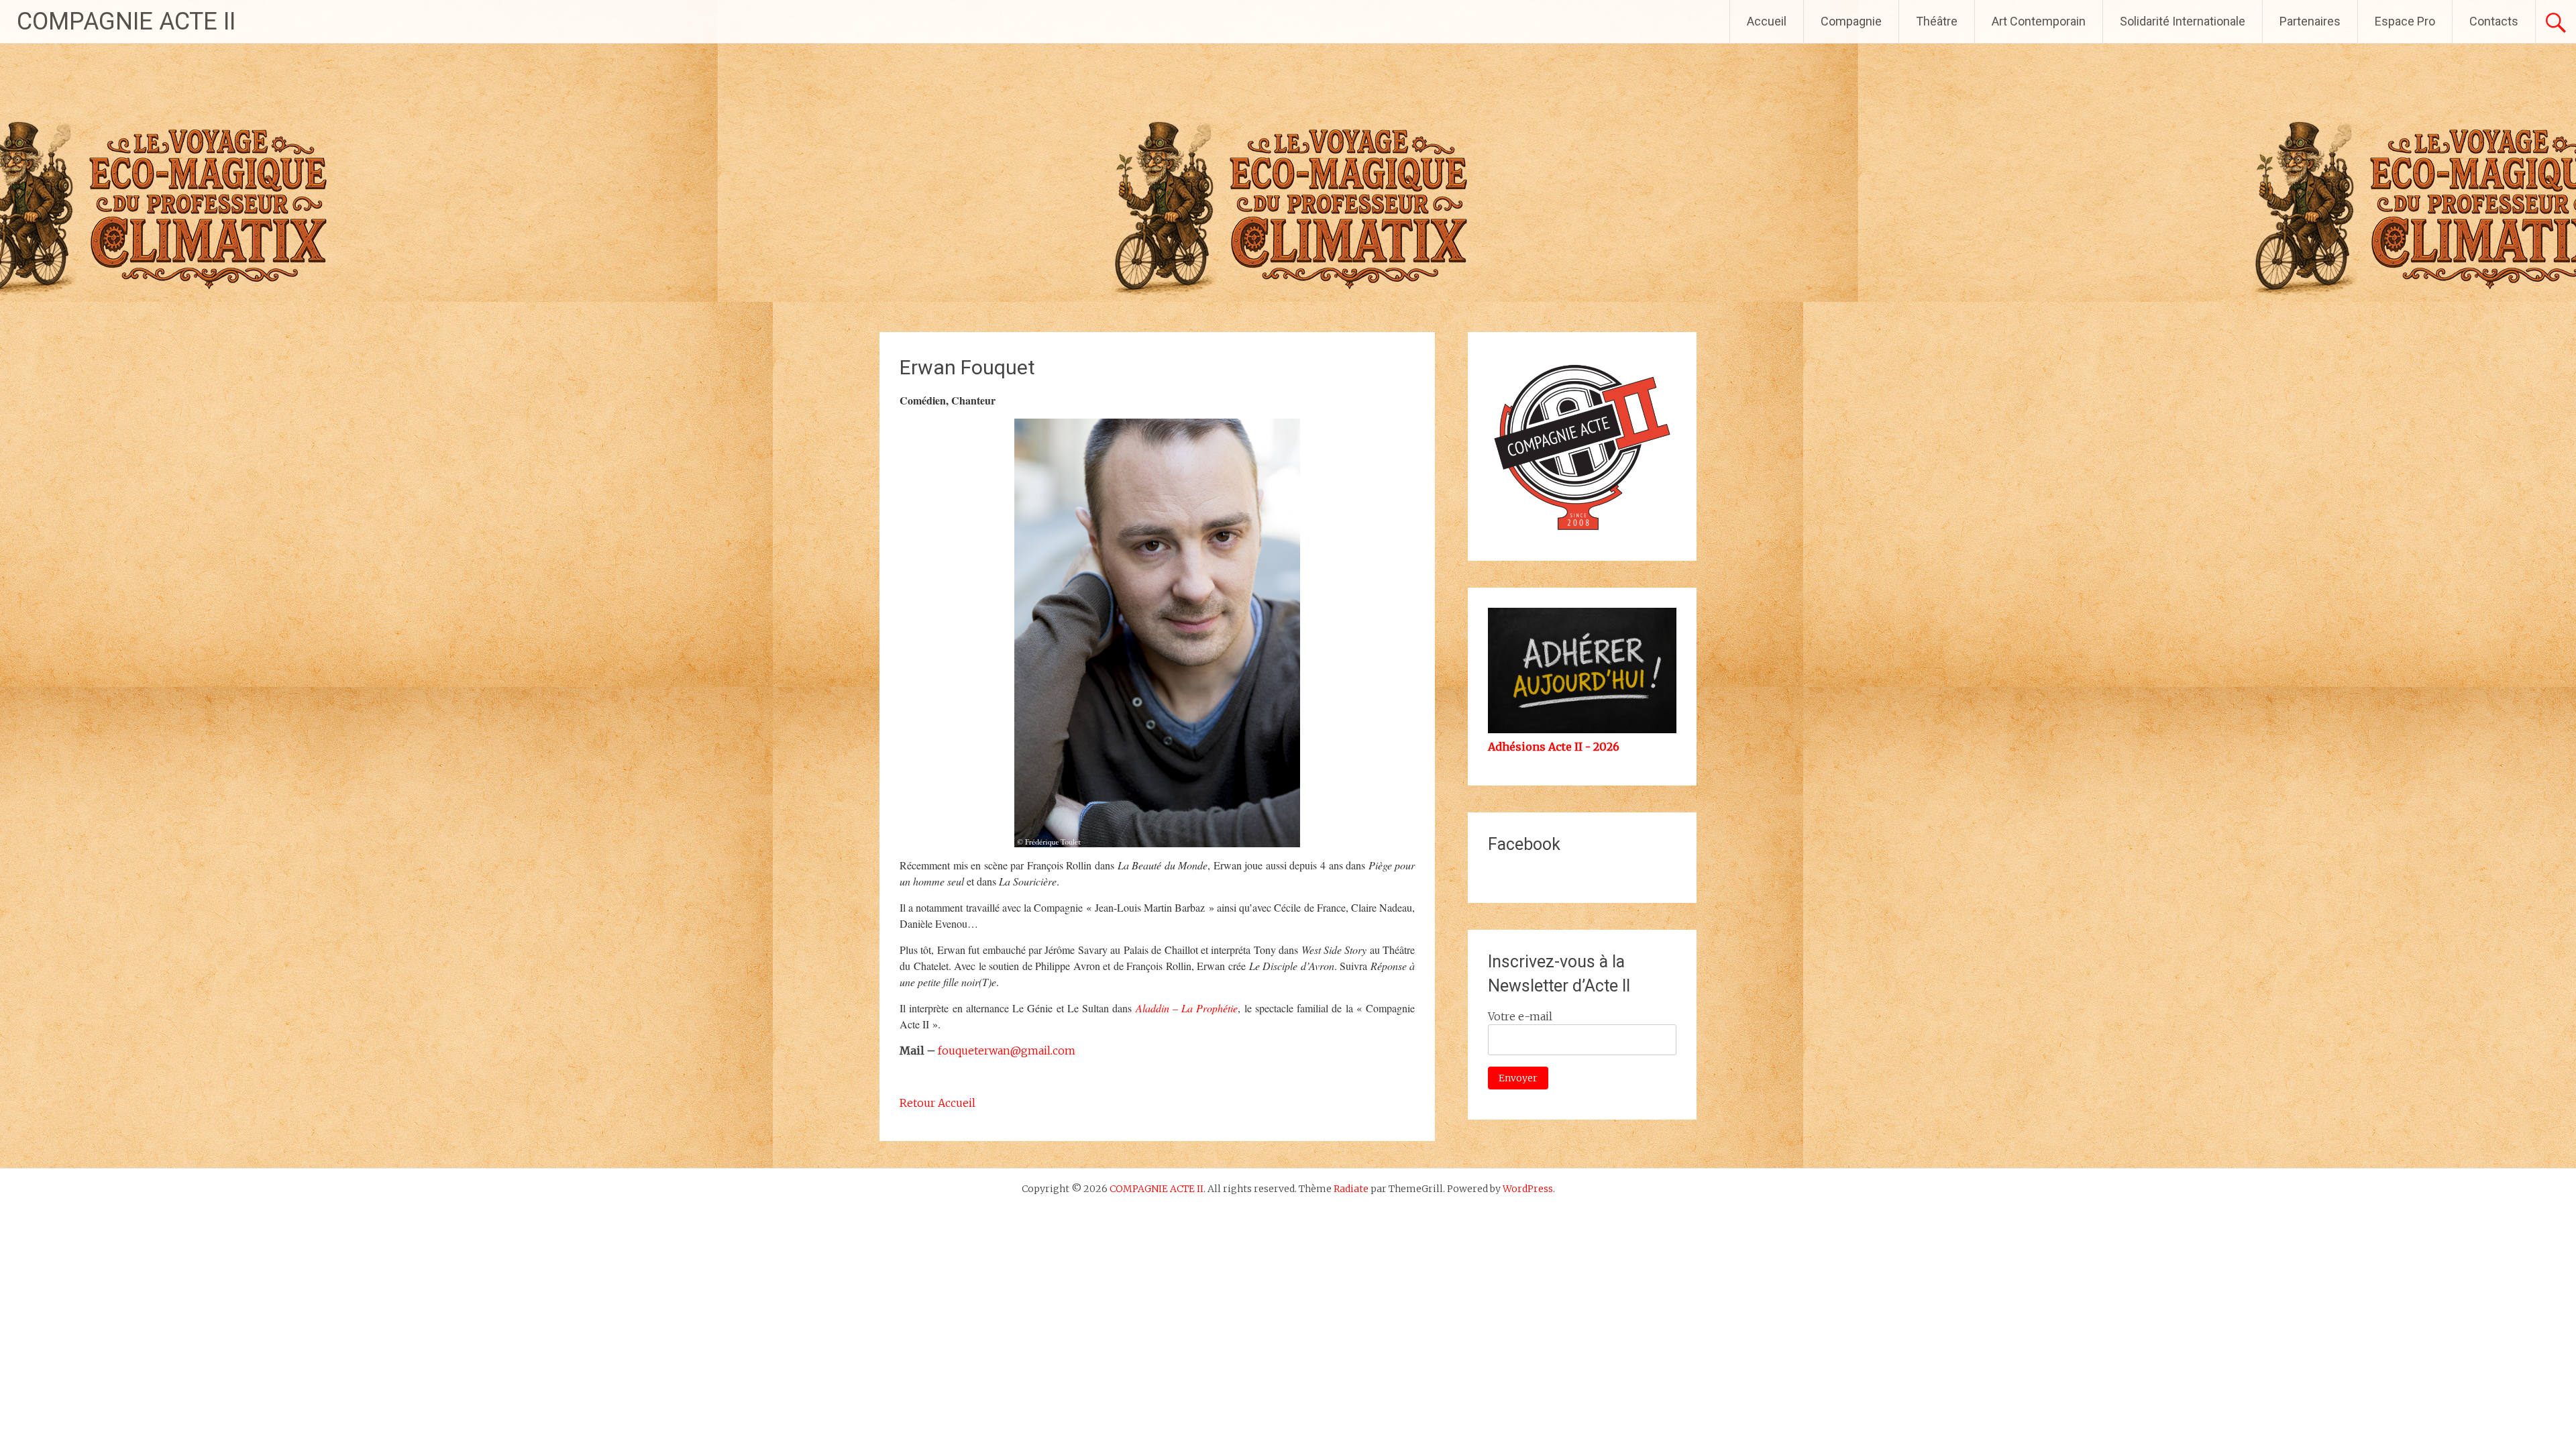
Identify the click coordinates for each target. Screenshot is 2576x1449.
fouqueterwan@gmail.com (1007, 1051)
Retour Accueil (937, 1103)
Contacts (2494, 21)
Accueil (1767, 21)
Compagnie (1851, 21)
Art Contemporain (2039, 21)
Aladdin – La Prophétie (1187, 1008)
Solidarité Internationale (2183, 21)
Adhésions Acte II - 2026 (1554, 747)
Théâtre (1937, 21)
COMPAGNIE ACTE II (126, 21)
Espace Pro (2405, 21)
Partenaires (2310, 21)
